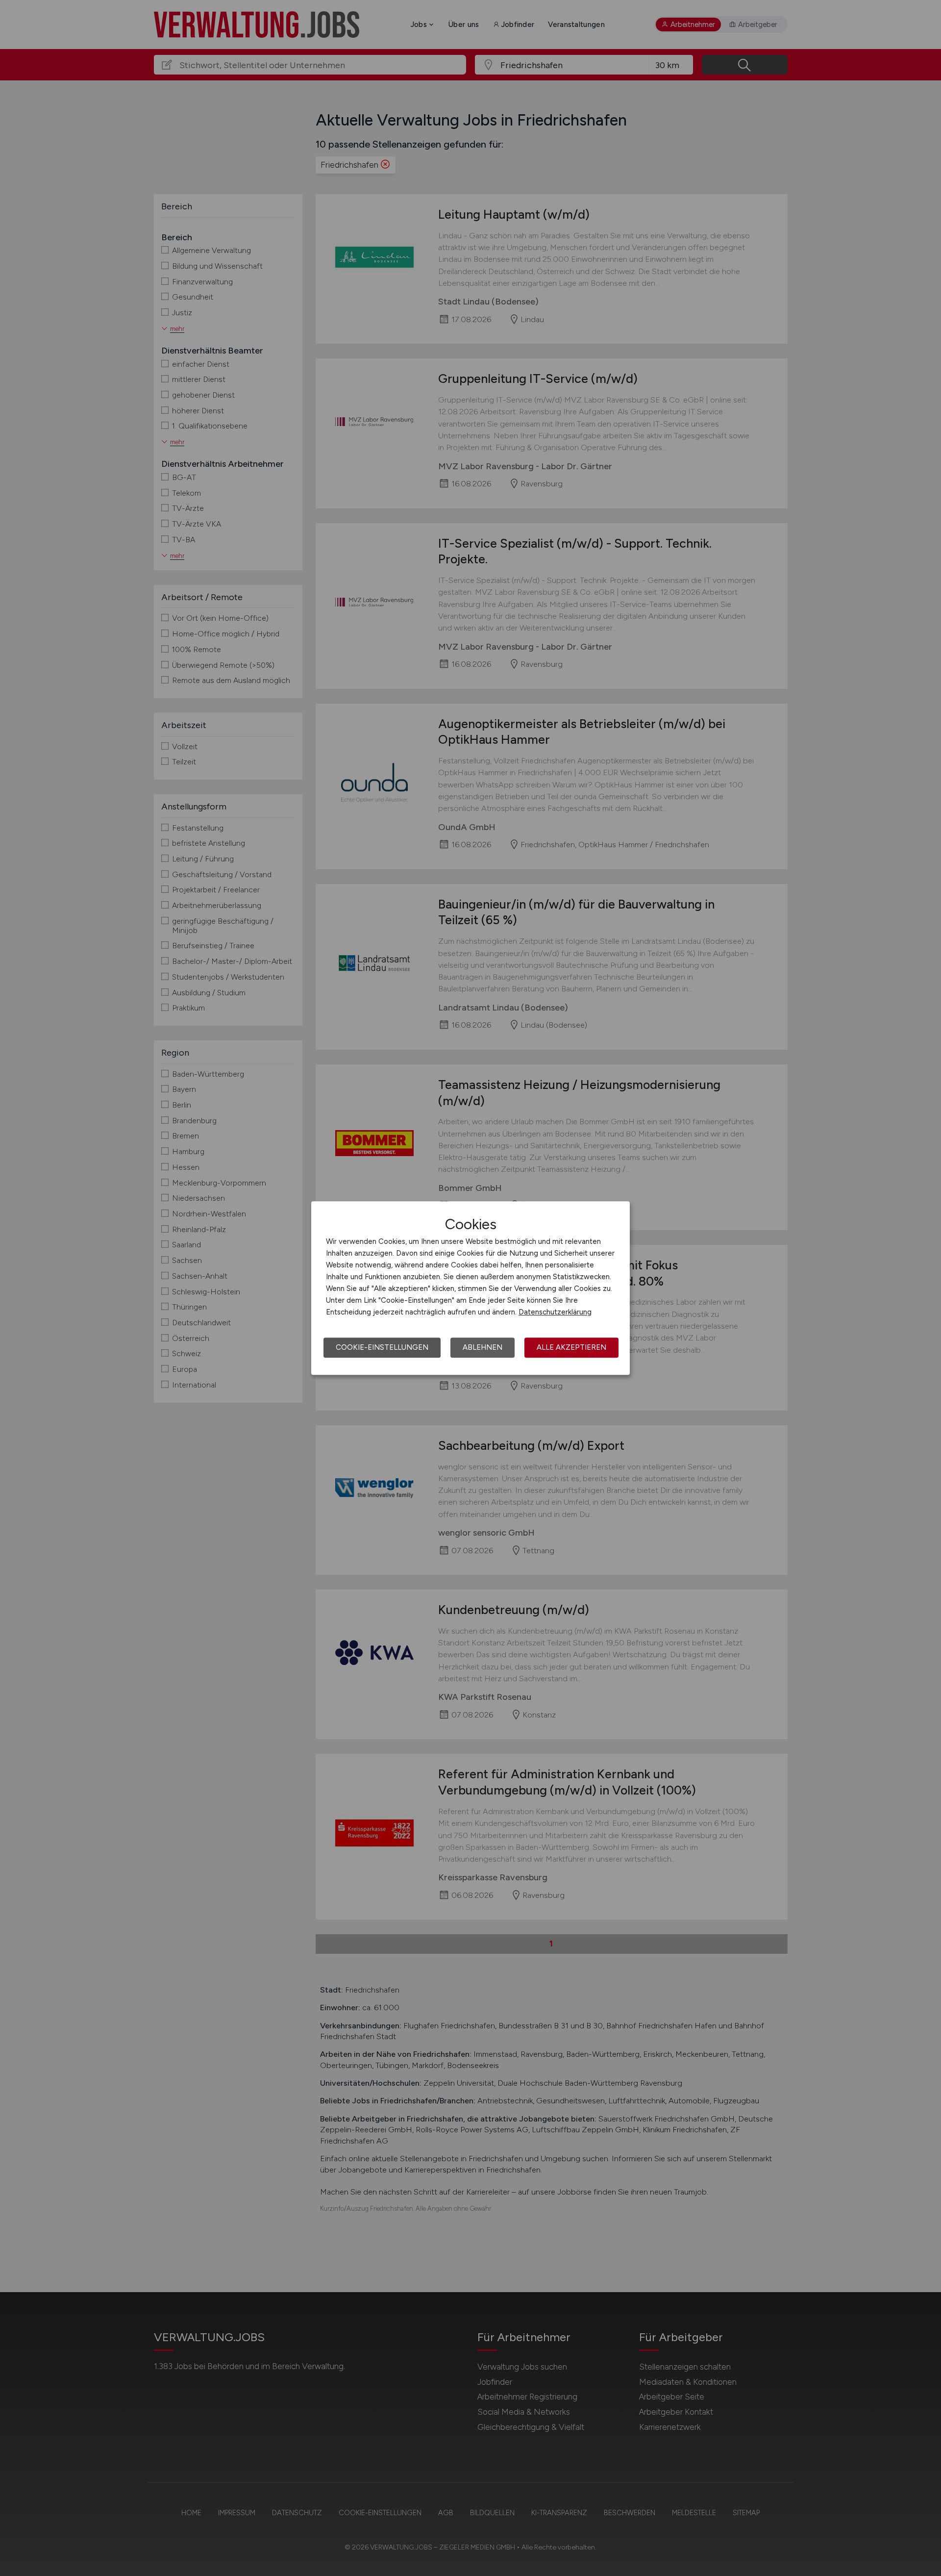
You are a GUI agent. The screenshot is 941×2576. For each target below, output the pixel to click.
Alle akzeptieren (571, 1347)
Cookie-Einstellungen (382, 1347)
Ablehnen (483, 1347)
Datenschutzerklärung (555, 1312)
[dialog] (470, 1288)
